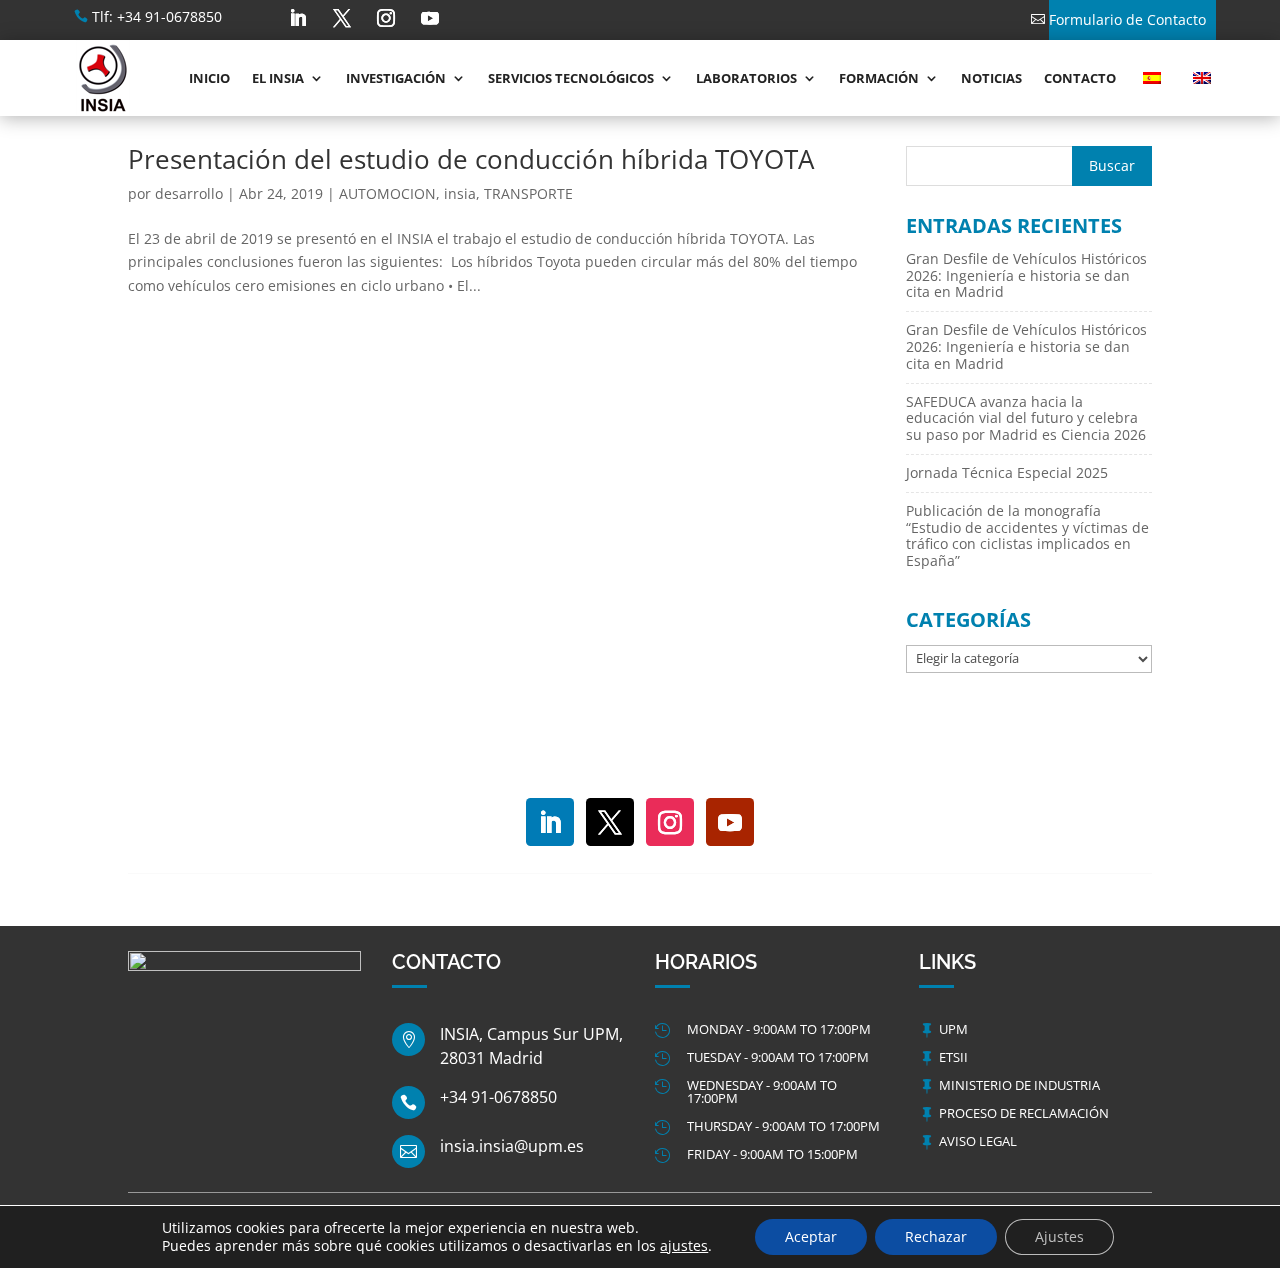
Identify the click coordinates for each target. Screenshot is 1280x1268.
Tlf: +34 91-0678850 (157, 16)
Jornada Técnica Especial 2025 (1007, 472)
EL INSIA (278, 78)
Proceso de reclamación (1024, 1113)
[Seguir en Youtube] (430, 18)
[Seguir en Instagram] (386, 18)
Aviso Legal (978, 1141)
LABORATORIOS (746, 78)
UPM (953, 1029)
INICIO (209, 78)
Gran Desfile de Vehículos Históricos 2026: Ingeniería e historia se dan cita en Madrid (1026, 275)
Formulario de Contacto (1127, 19)
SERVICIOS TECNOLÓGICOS (571, 78)
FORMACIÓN (879, 78)
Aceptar (811, 1236)
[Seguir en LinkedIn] (298, 18)
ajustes (684, 1246)
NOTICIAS (991, 78)
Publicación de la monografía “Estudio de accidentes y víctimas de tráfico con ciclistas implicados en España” (1027, 535)
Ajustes (1059, 1236)
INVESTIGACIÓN (396, 78)
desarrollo (189, 193)
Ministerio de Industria (1019, 1085)
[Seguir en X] (342, 18)
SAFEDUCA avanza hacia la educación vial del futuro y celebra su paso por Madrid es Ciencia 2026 (1026, 418)
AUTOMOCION (387, 193)
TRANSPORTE (528, 193)
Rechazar (936, 1236)
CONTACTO (1080, 78)
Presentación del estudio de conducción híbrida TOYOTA (471, 159)
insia (460, 193)
